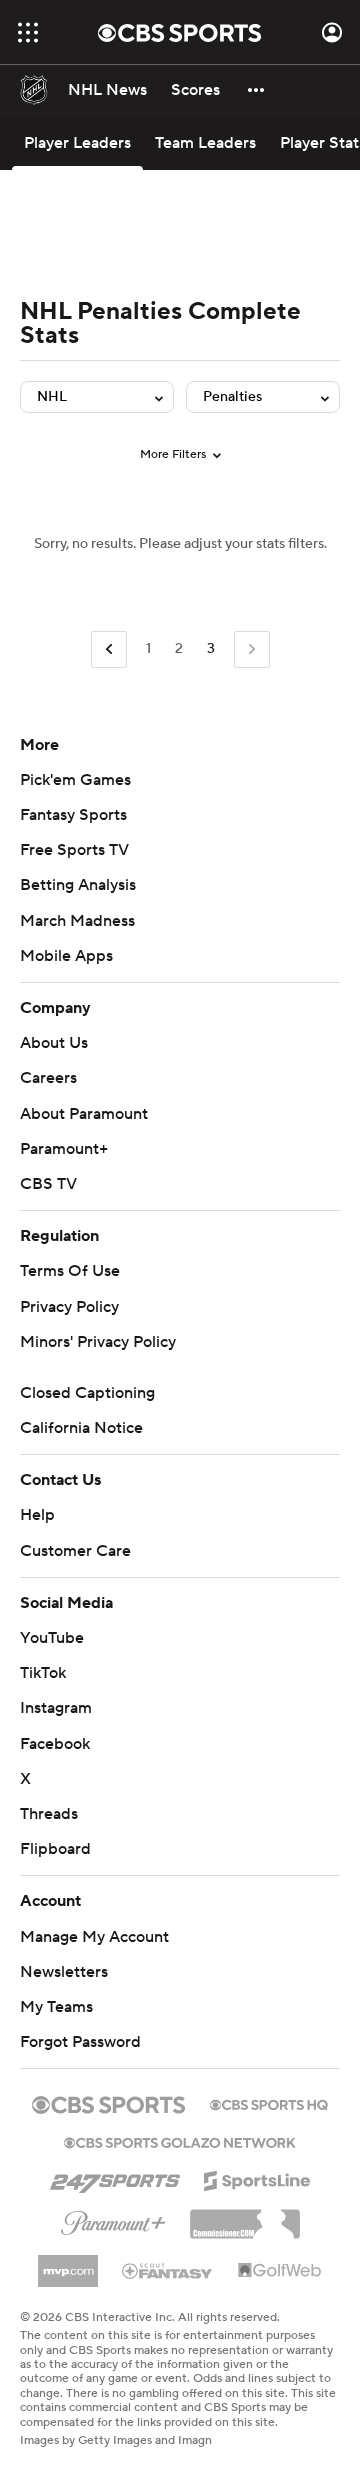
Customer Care (75, 1551)
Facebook (55, 1744)
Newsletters (64, 1972)
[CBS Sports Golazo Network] (180, 2141)
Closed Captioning (87, 1393)
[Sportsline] (257, 2178)
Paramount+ (64, 1149)
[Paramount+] (113, 2219)
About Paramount (84, 1114)
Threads (49, 1814)
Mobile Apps (66, 956)
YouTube (52, 1638)
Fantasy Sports (73, 815)
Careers (48, 1078)
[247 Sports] (115, 2177)
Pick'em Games (75, 780)
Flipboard (55, 1849)
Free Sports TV (74, 850)
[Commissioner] (245, 2217)
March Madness (77, 921)
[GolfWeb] (280, 2271)
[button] (28, 32)
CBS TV (48, 1184)
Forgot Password (80, 2042)
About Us (54, 1043)
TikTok (43, 1673)
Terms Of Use (70, 1271)
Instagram (56, 1708)
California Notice (81, 1428)
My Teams (56, 2007)
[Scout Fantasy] (168, 2270)
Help (37, 1515)
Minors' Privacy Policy (98, 1342)
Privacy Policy (69, 1307)
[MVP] (68, 2263)
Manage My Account (94, 1937)
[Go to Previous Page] (109, 649)
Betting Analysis (78, 885)
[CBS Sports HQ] (269, 2103)
